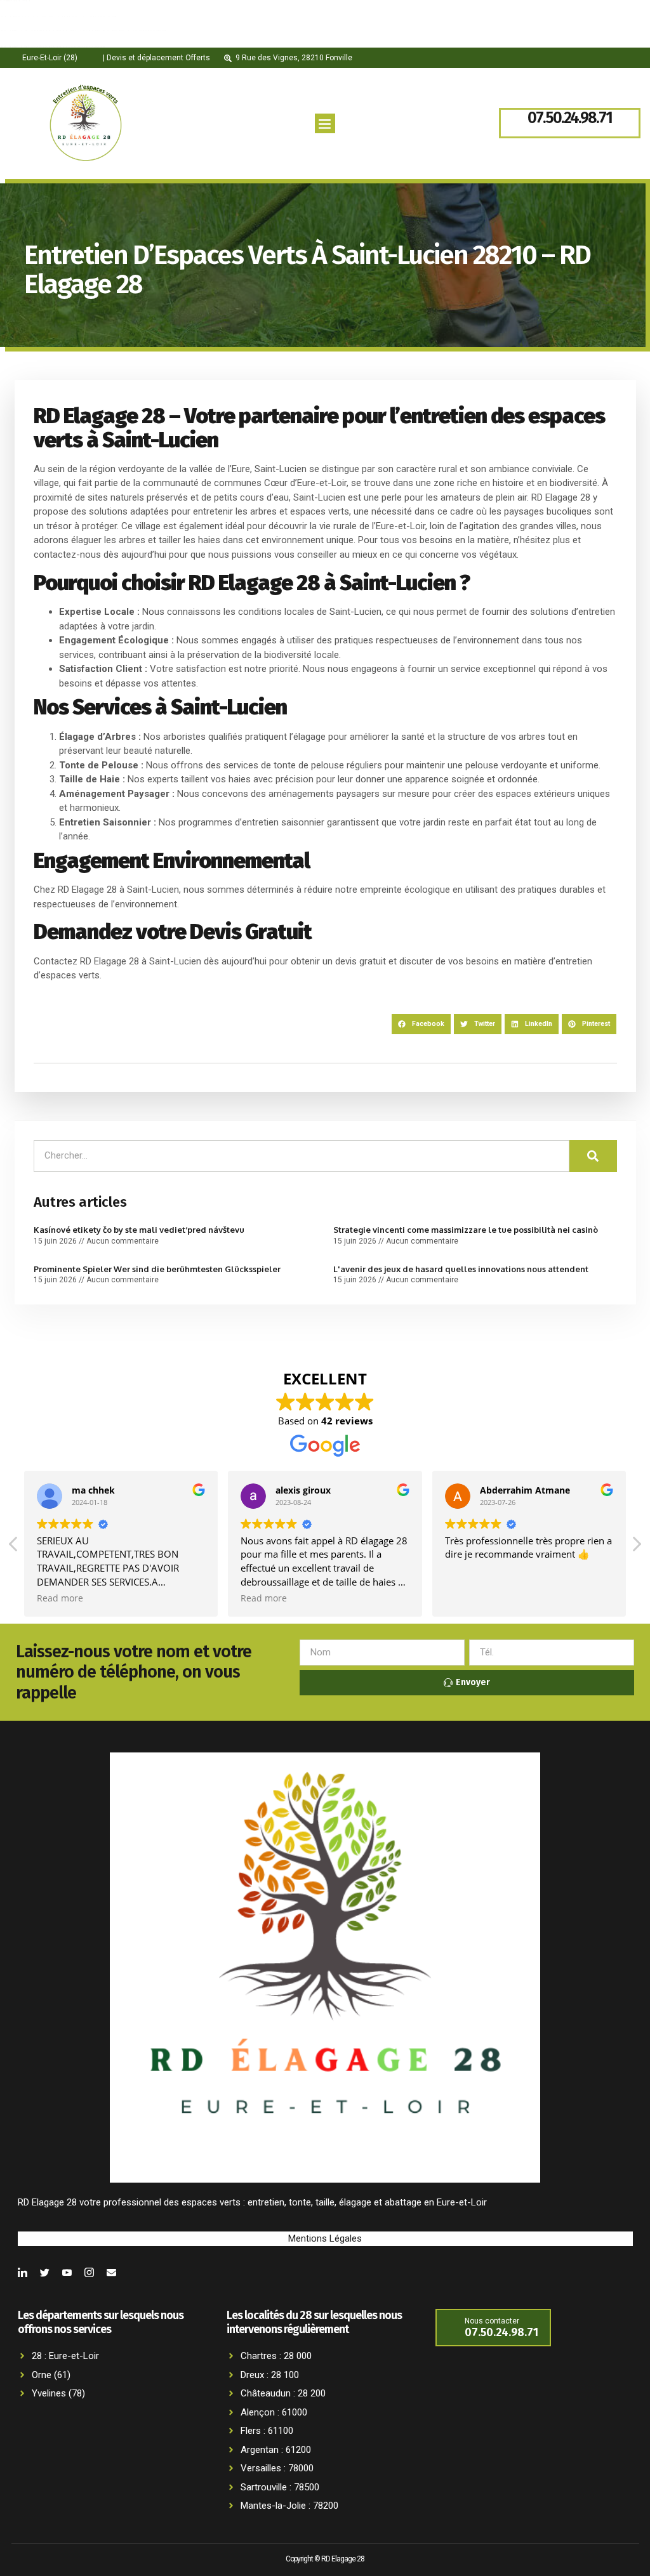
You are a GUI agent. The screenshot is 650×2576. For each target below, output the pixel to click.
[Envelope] (111, 2272)
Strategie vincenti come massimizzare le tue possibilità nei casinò (466, 1230)
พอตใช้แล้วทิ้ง (29, 46)
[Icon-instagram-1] (89, 2272)
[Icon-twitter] (45, 2272)
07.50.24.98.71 (570, 118)
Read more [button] (60, 1598)
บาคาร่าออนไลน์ (34, 30)
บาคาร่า (17, 47)
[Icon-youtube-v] (67, 2272)
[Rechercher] (593, 1156)
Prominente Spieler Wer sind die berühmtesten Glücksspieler (157, 1269)
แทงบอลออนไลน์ (70, 47)
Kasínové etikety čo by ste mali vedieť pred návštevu (139, 1230)
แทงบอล (99, 16)
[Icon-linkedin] (23, 2272)
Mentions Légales (325, 2238)
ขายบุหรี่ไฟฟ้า (30, 16)
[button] (325, 124)
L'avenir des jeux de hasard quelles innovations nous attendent (461, 1269)
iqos (70, 16)
